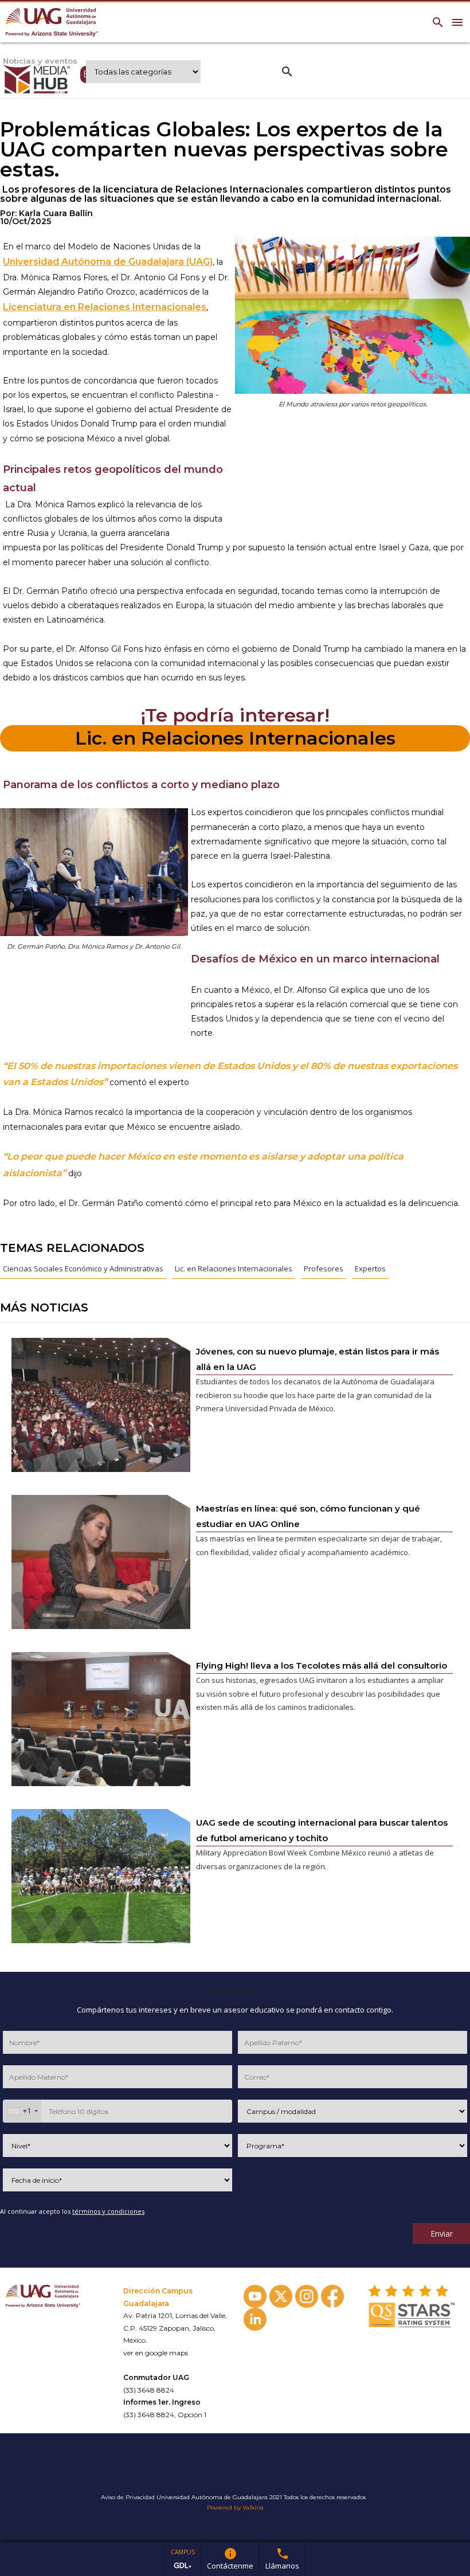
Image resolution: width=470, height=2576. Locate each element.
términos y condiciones (108, 2211)
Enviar (442, 2234)
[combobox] (22, 2111)
